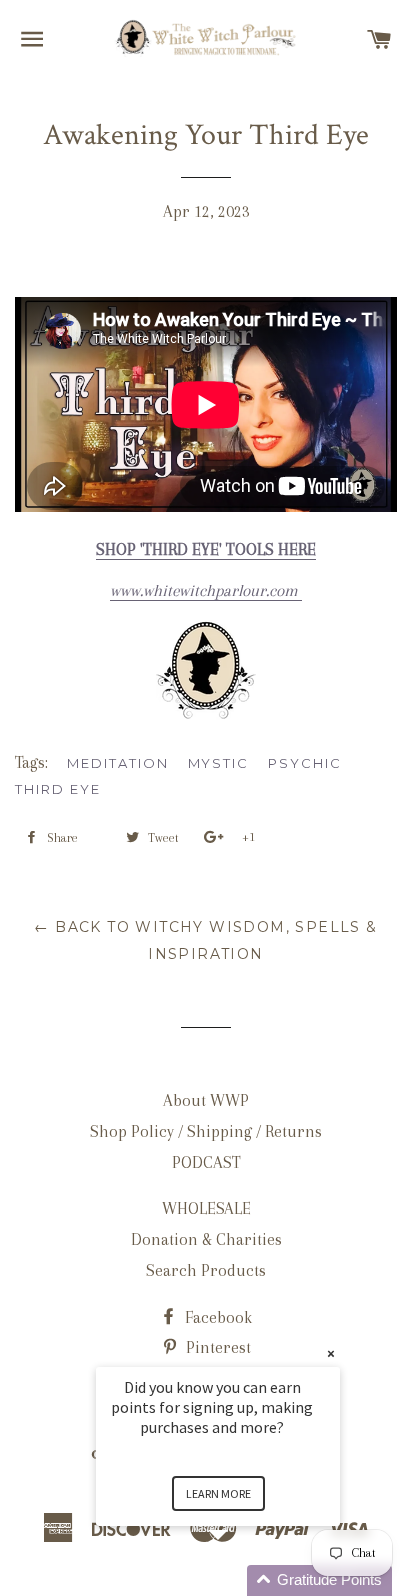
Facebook (216, 1317)
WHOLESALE (206, 1208)
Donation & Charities (206, 1239)
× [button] (331, 1353)
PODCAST (206, 1162)
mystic (219, 763)
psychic (305, 763)
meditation (118, 763)
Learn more (218, 1493)
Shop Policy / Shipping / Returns (206, 1131)
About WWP (206, 1100)
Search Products (206, 1270)
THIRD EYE (58, 789)
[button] (242, 1580)
